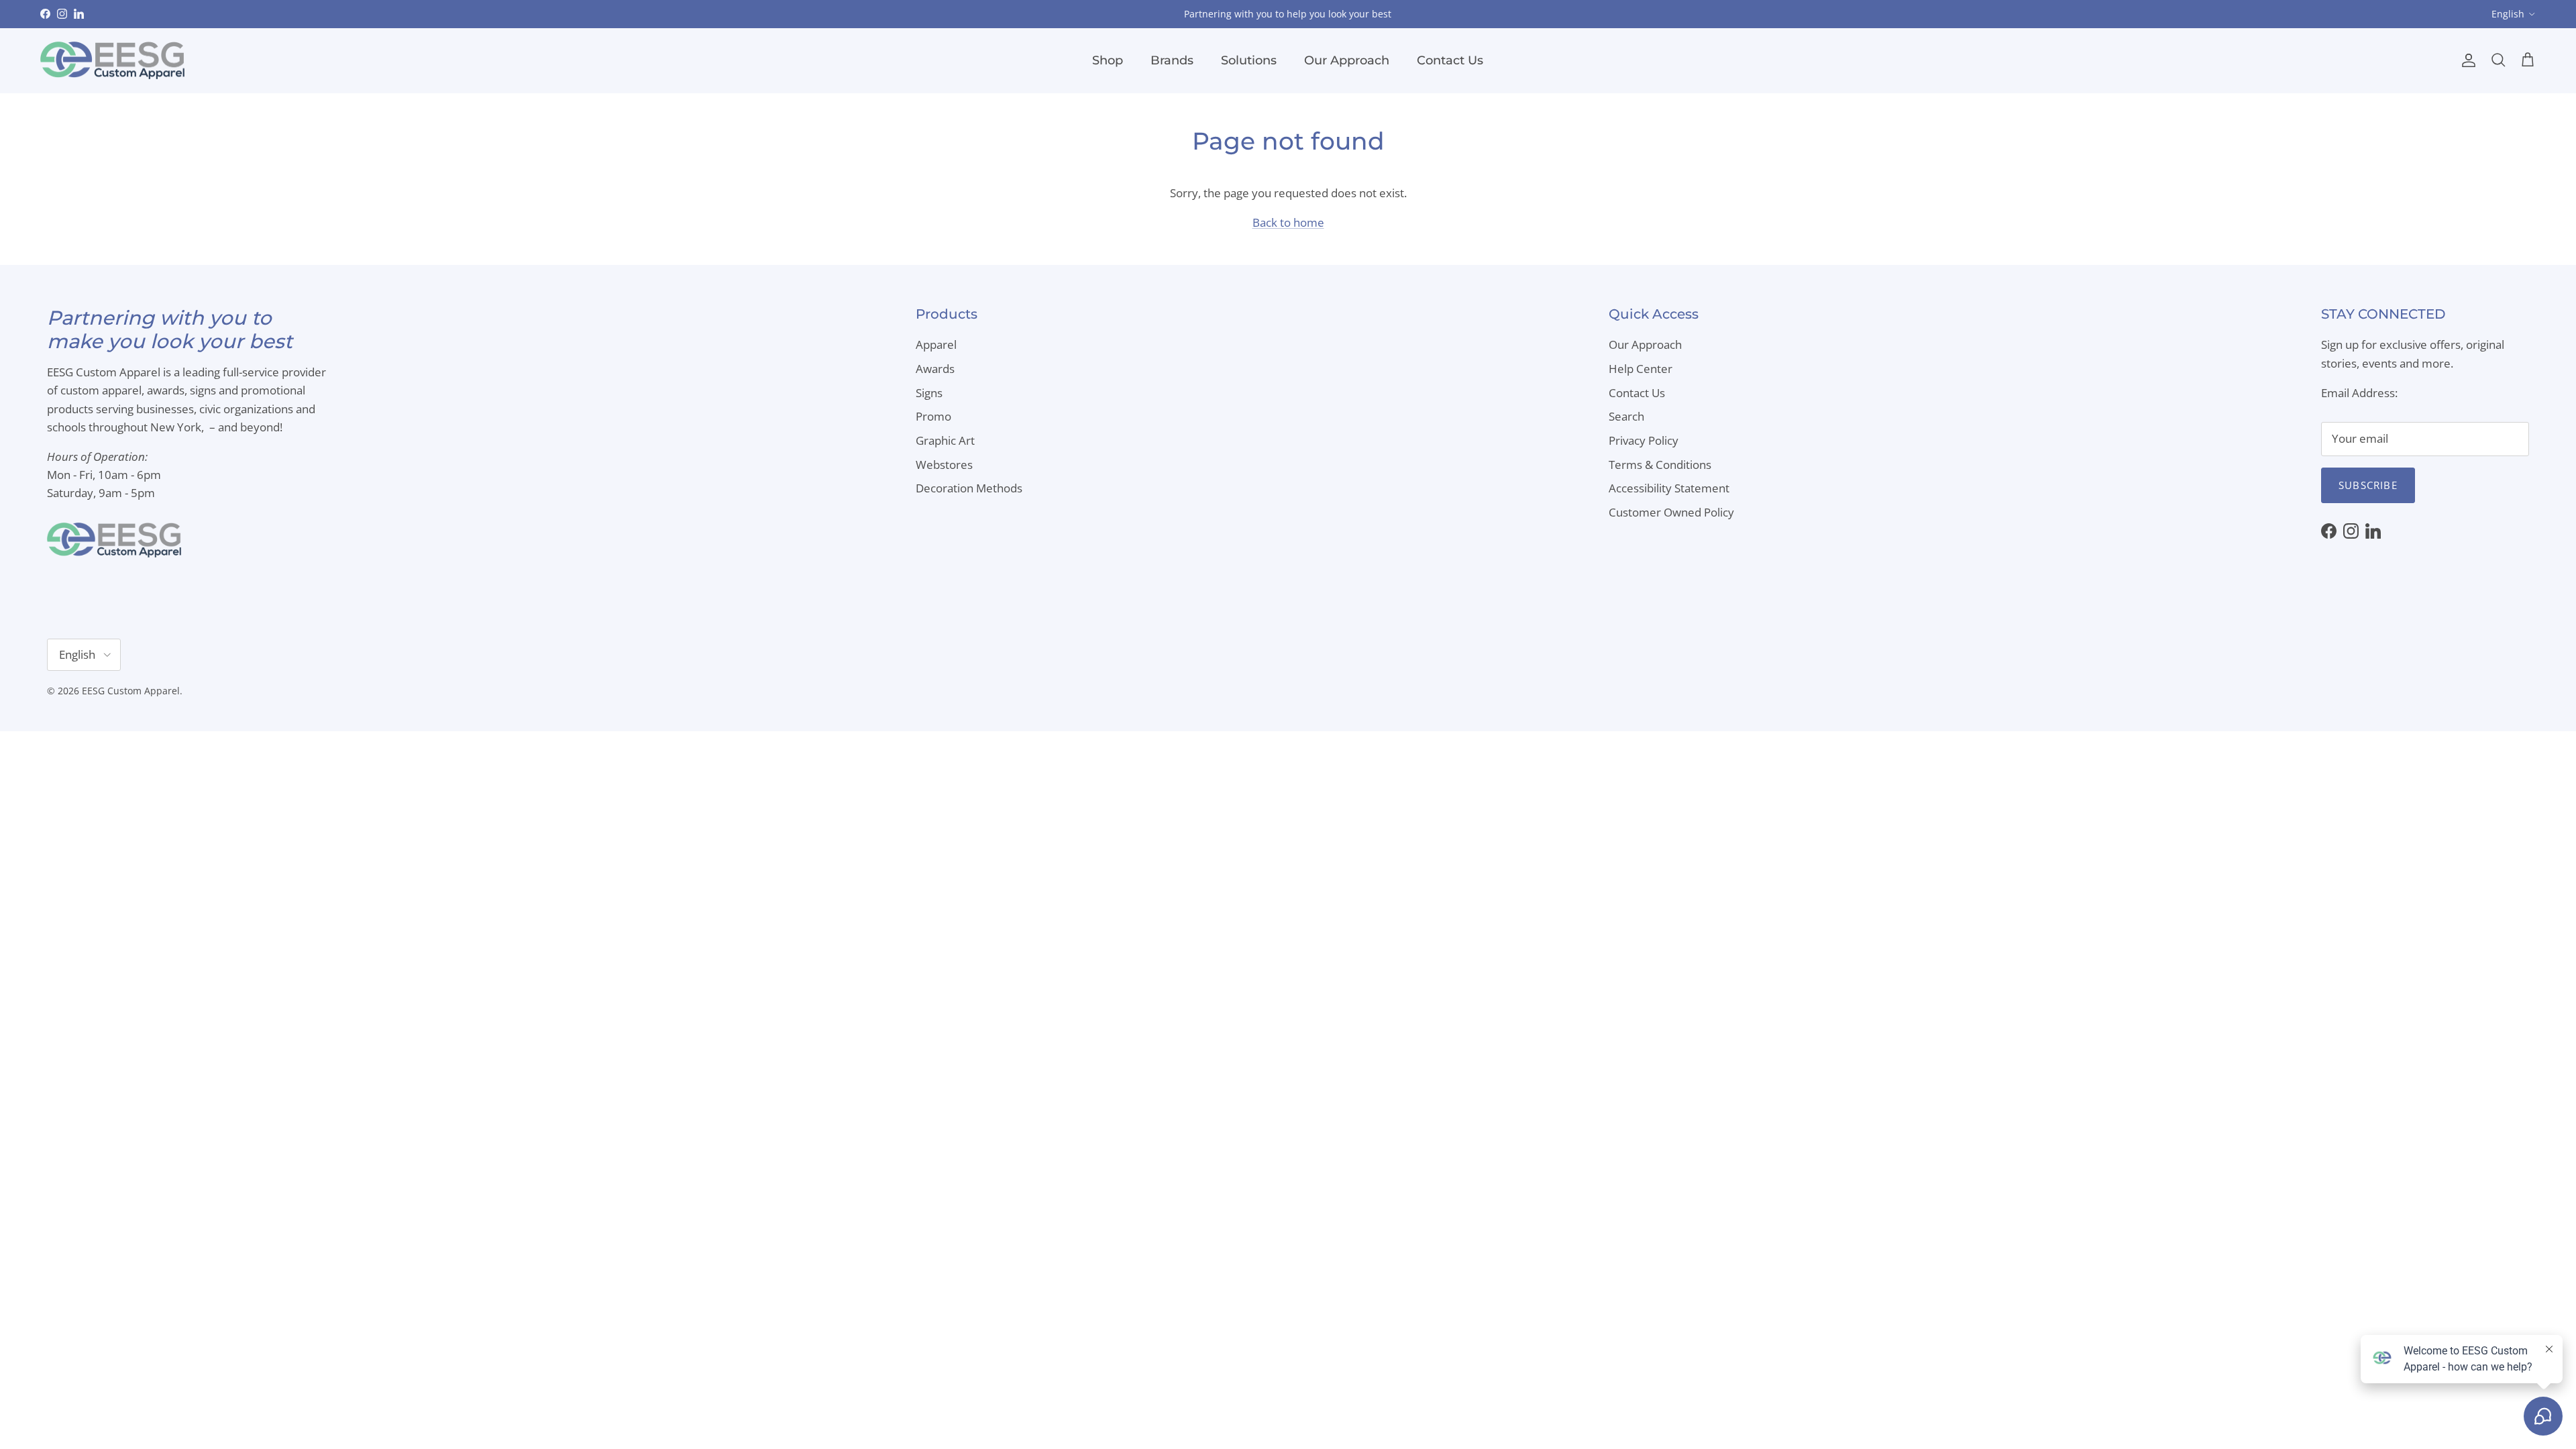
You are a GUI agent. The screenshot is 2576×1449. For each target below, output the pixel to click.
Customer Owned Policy (1671, 512)
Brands (1172, 60)
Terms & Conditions (1660, 465)
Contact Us (1450, 60)
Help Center (1641, 369)
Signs (929, 393)
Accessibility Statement (1669, 488)
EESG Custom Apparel (131, 691)
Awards (935, 369)
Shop (1108, 60)
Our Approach (1347, 60)
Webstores (944, 465)
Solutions (1249, 60)
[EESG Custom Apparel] (112, 61)
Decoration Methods (969, 488)
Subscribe (2368, 485)
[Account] (2466, 60)
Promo (933, 416)
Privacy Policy (1644, 440)
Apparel (936, 344)
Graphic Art (945, 440)
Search (1626, 416)
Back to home (1288, 222)
